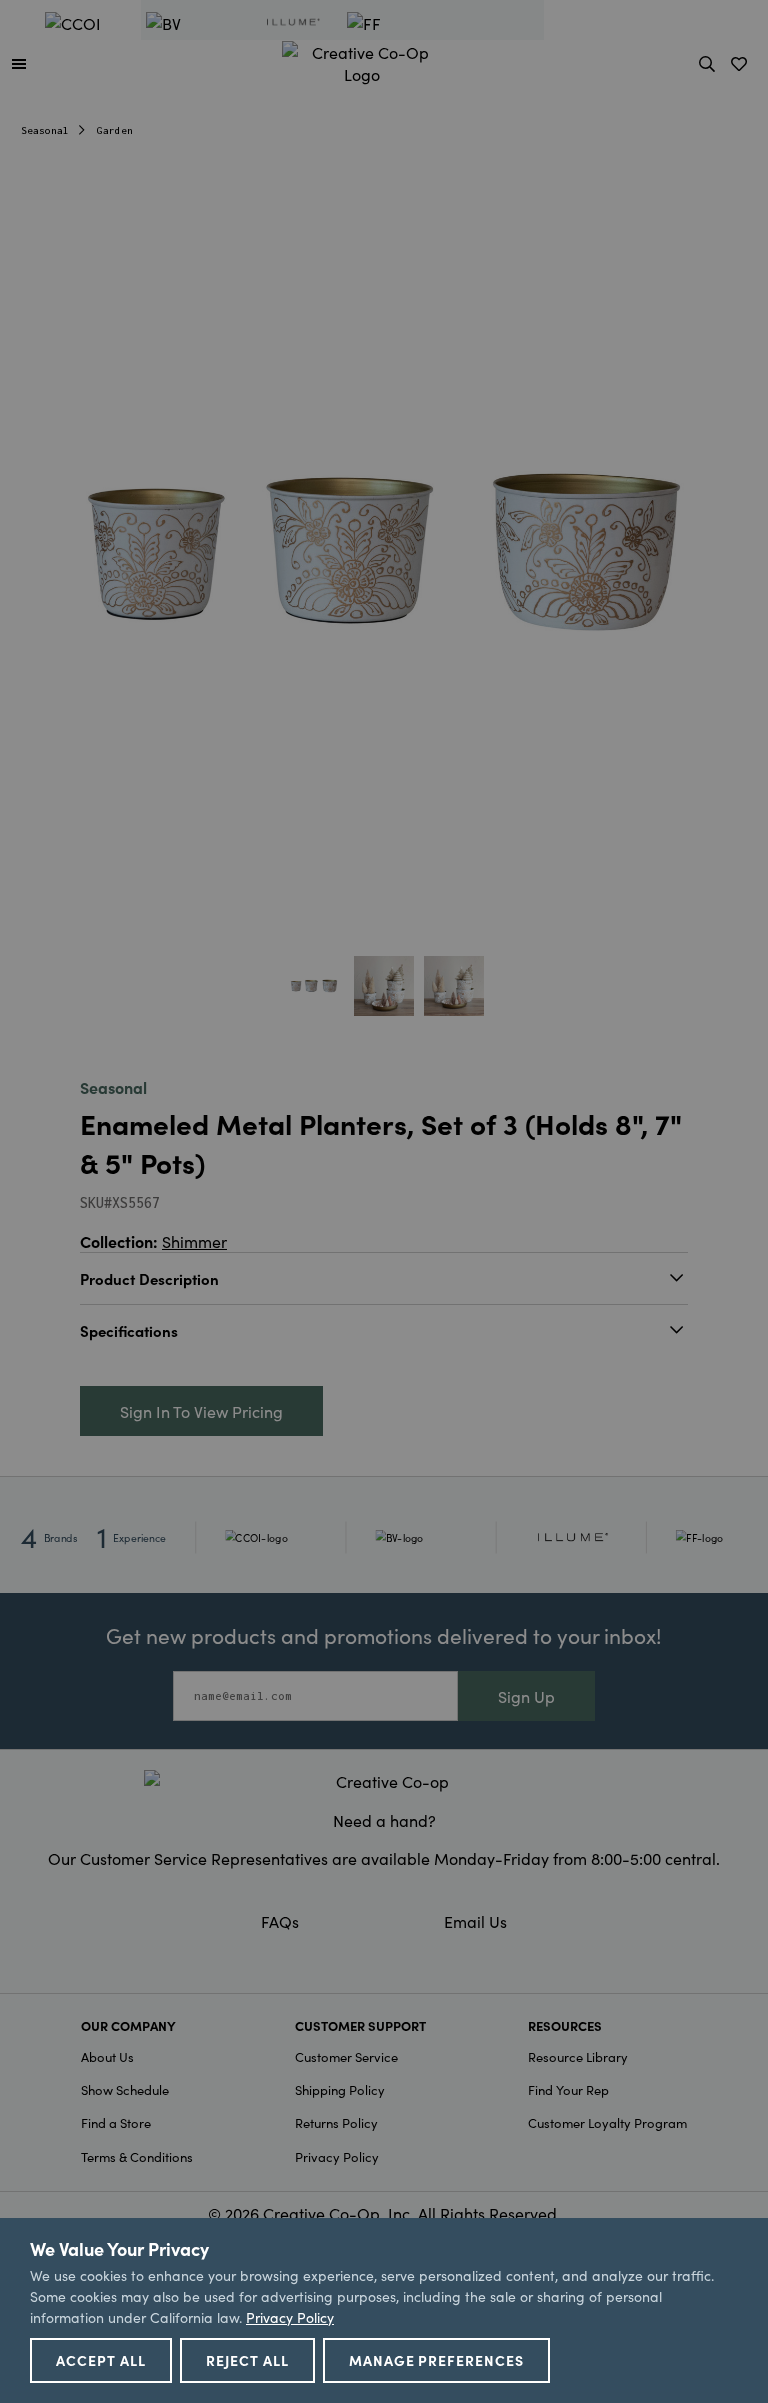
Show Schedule (125, 2089)
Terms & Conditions (137, 2156)
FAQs (280, 1921)
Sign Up (526, 1696)
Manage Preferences (437, 2360)
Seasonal (45, 130)
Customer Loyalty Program (607, 2122)
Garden (115, 130)
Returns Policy (336, 2122)
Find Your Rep (568, 2089)
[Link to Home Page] (362, 60)
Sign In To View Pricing (201, 1411)
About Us (107, 2056)
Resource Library (578, 2056)
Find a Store (116, 2122)
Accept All (101, 2360)
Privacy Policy (337, 2156)
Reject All (247, 2360)
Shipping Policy (340, 2089)
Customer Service (346, 2056)
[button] (19, 63)
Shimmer (194, 1241)
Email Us (475, 1921)
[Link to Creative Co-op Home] (384, 1781)
